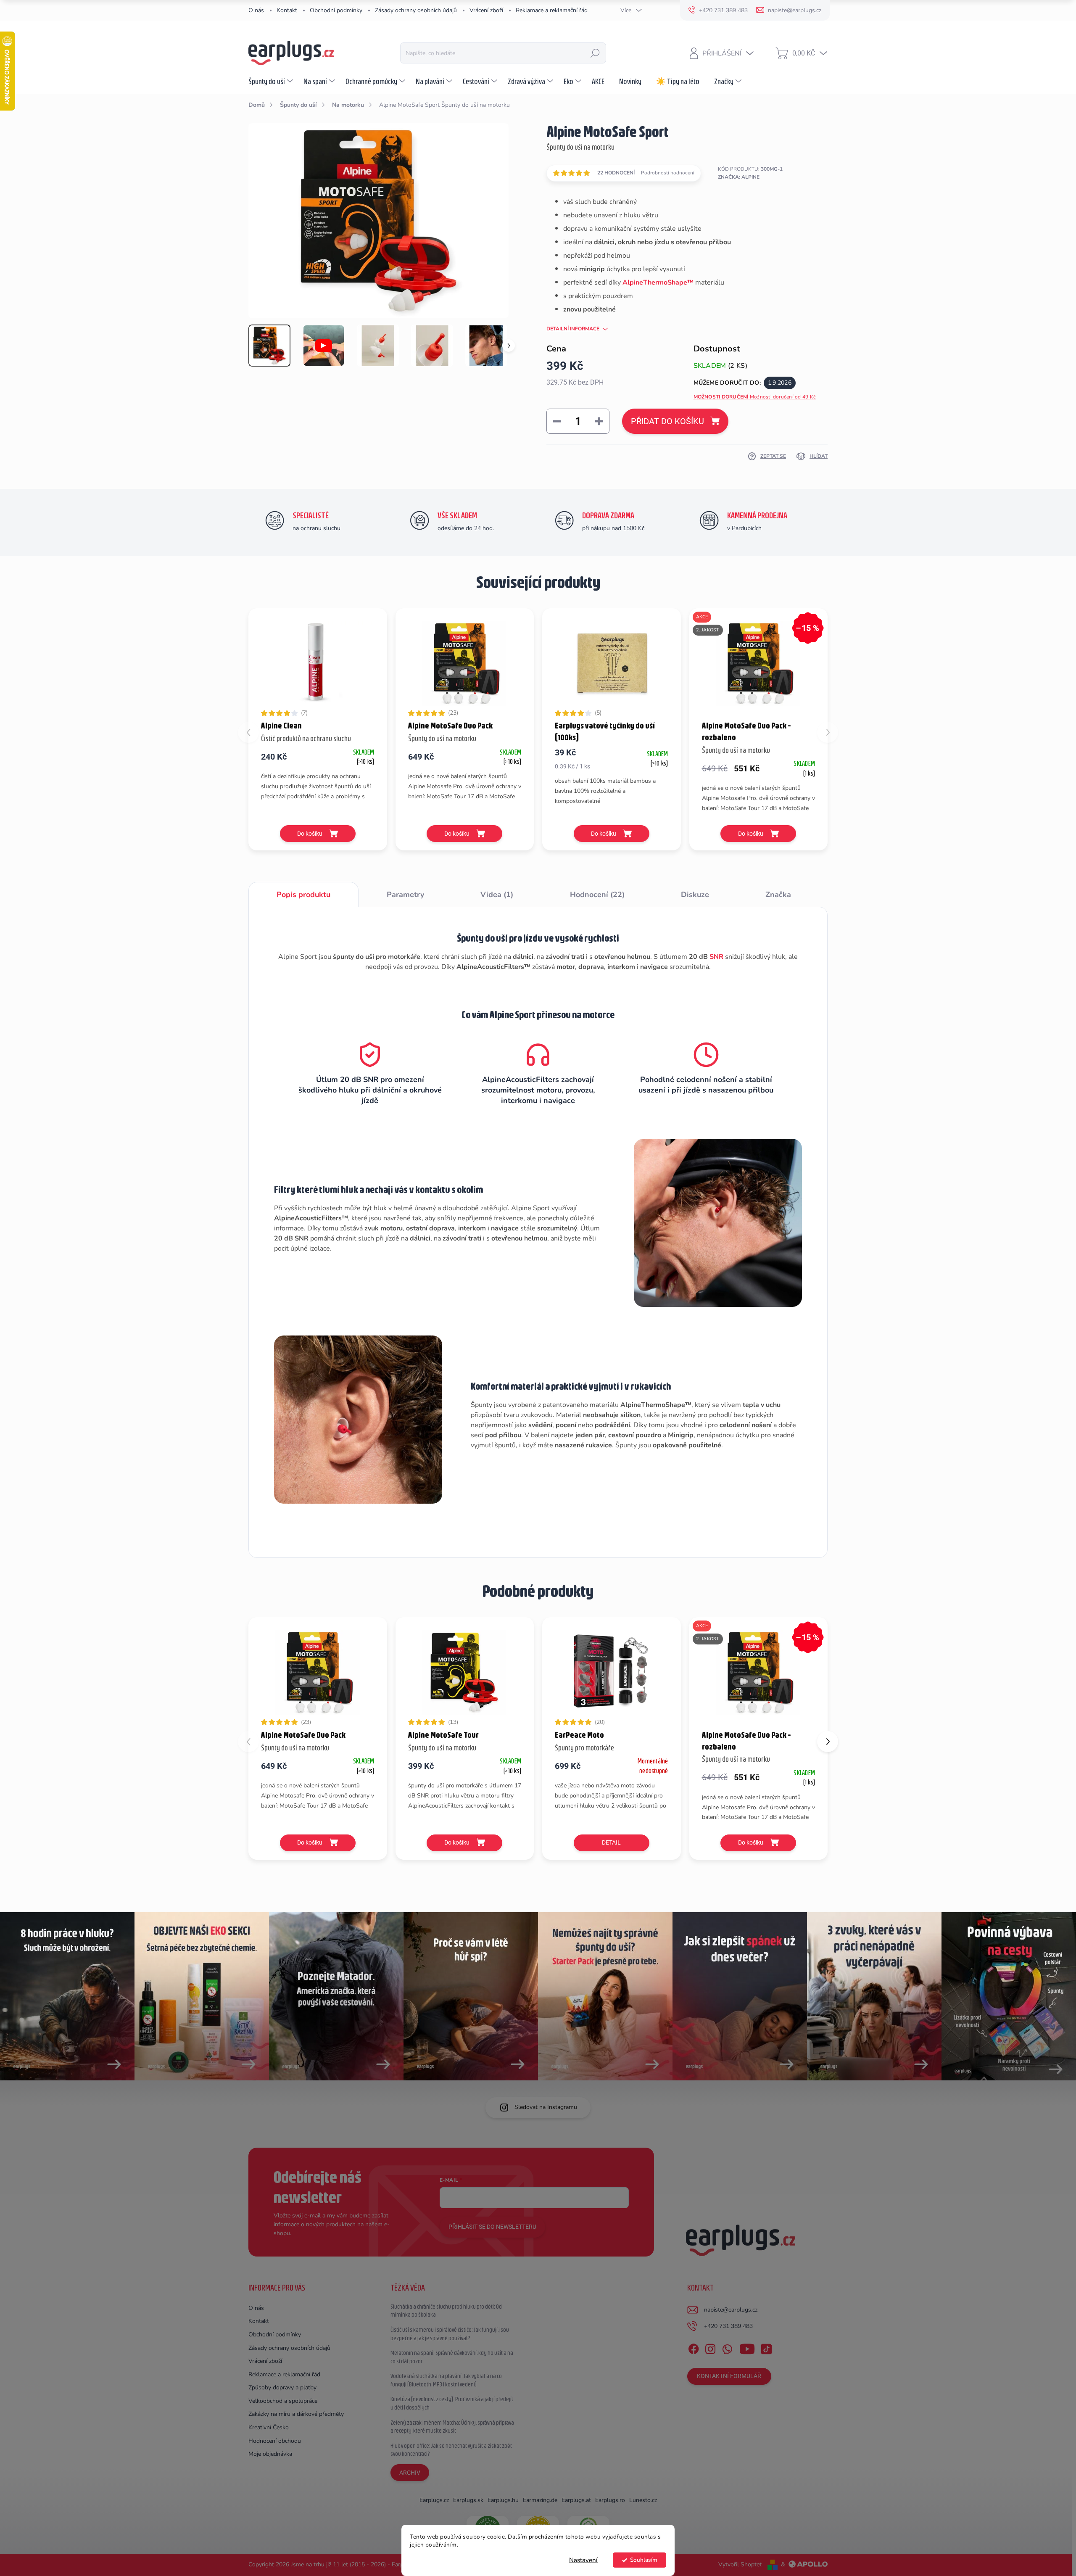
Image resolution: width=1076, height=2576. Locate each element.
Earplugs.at (576, 2500)
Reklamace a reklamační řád (552, 10)
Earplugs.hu (503, 2500)
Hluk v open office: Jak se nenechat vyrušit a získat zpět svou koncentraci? (451, 2450)
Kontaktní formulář (729, 2376)
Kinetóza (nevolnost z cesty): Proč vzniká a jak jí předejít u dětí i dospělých (452, 2403)
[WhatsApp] (727, 2347)
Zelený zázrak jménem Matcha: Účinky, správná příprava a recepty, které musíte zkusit (452, 2427)
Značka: (739, 177)
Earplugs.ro (610, 2500)
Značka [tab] (778, 895)
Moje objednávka (270, 2454)
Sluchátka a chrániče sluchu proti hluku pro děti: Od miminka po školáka (446, 2311)
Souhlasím (644, 2560)
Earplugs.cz (434, 2500)
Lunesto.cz (643, 2500)
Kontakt (287, 10)
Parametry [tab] (405, 895)
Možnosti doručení (755, 397)
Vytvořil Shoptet (740, 2564)
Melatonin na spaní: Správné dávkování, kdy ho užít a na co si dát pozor (452, 2357)
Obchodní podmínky (336, 10)
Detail (611, 1842)
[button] (828, 1742)
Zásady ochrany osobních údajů (416, 10)
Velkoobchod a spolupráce (283, 2401)
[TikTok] (766, 2347)
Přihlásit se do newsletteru (492, 2227)
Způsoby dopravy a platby (282, 2387)
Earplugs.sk (468, 2500)
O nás (256, 10)
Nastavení (583, 2560)
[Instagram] (710, 2347)
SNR (716, 957)
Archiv (410, 2473)
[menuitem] (272, 81)
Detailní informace (573, 329)
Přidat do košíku (667, 421)
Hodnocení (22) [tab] (597, 895)
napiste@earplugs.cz (731, 2310)
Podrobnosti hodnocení (668, 173)
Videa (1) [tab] (497, 895)
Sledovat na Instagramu (546, 2107)
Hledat (595, 53)
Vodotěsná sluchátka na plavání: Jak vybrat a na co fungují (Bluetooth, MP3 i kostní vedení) (446, 2380)
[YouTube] (747, 2347)
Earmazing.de (540, 2500)
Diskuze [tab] (695, 895)
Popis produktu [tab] (303, 895)
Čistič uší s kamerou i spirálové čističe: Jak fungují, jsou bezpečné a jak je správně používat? (450, 2334)
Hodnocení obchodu (275, 2441)
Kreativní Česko (269, 2427)
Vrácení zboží (486, 10)
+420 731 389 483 (728, 2326)
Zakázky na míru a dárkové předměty (296, 2414)
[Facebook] (694, 2347)
